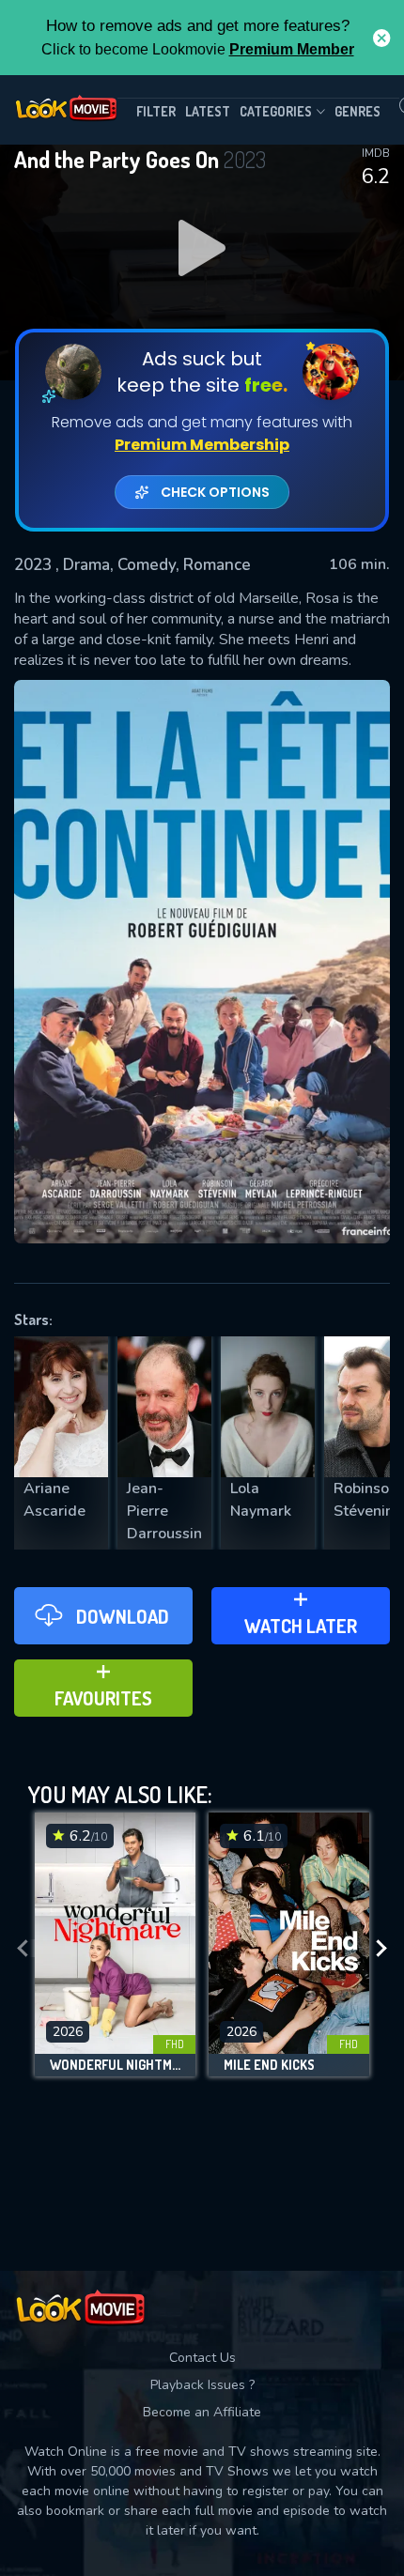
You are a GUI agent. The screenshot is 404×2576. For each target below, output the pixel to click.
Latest (208, 111)
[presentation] (23, 1949)
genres (357, 111)
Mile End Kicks (269, 2065)
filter (156, 111)
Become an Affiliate (202, 2412)
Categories (276, 111)
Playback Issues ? (202, 2385)
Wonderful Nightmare (115, 2065)
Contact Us (202, 2358)
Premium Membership (202, 445)
